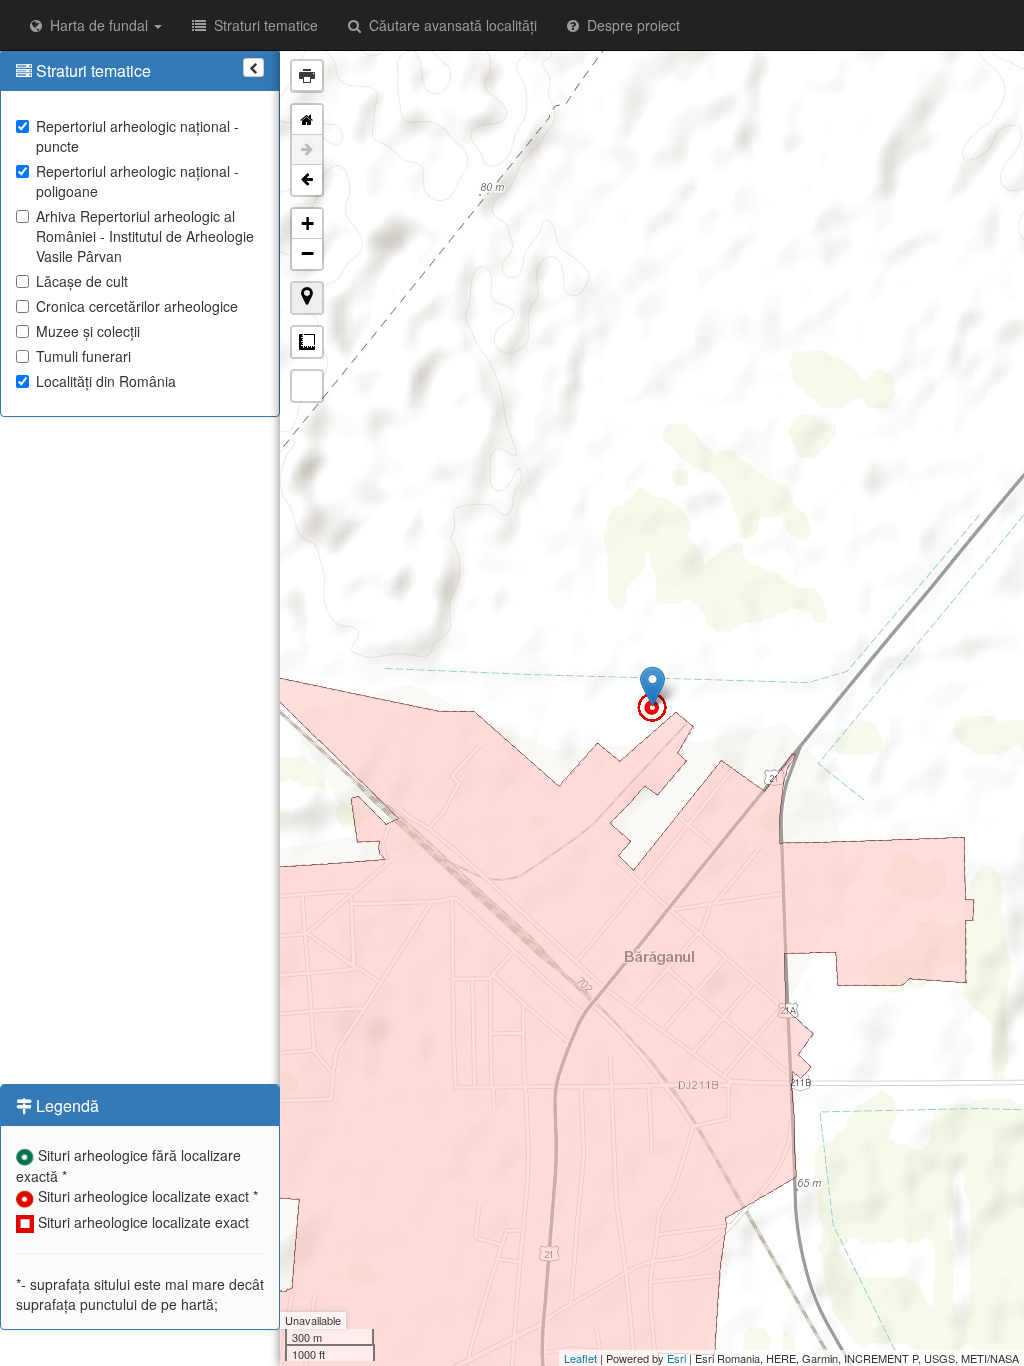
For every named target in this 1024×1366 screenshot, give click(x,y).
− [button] (307, 253)
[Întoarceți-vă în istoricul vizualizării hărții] (307, 180)
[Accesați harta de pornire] (307, 120)
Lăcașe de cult (82, 281)
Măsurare (307, 342)
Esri (676, 1358)
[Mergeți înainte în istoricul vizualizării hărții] (307, 150)
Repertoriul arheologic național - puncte (137, 136)
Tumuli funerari (83, 356)
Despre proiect (629, 25)
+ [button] (307, 223)
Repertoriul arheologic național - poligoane (137, 181)
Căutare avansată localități (449, 25)
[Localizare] (307, 298)
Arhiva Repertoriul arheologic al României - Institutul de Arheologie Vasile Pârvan (145, 236)
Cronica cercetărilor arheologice (137, 306)
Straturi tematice (262, 25)
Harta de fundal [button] (97, 25)
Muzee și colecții (88, 331)
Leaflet (580, 1358)
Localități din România (106, 381)
